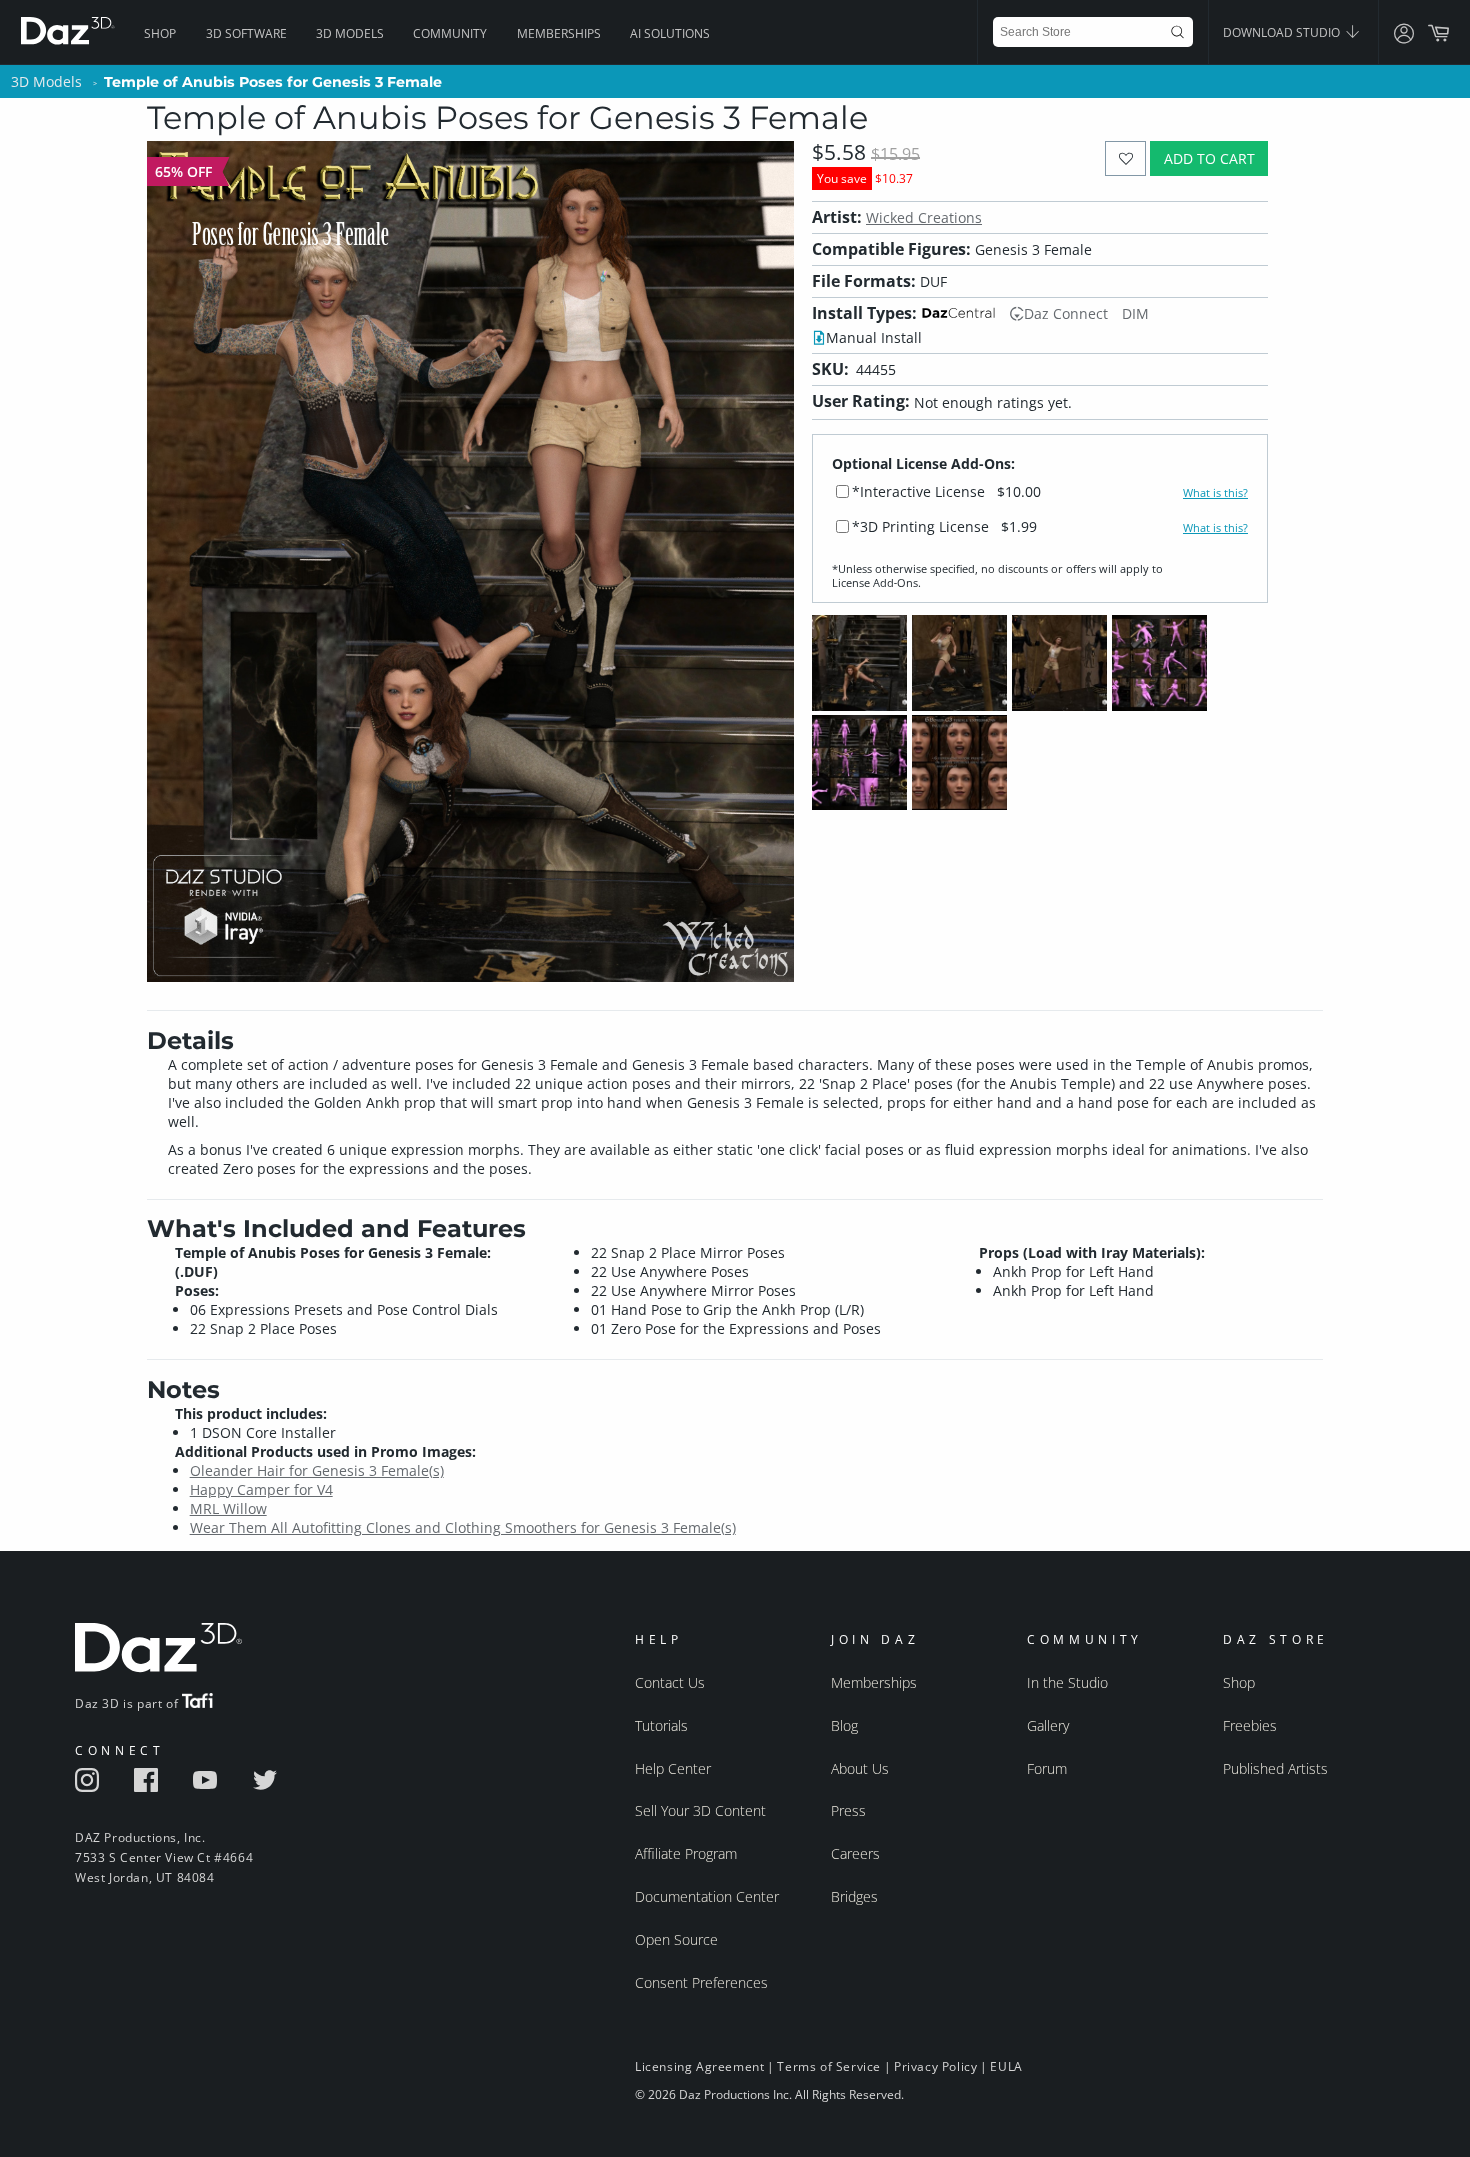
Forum (1047, 1768)
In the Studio (1067, 1682)
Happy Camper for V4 (261, 1489)
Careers (855, 1853)
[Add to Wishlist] (1125, 158)
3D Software (246, 33)
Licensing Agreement (699, 2066)
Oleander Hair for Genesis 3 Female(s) (317, 1470)
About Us (860, 1768)
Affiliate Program (686, 1853)
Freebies (1250, 1725)
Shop (160, 33)
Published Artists (1275, 1768)
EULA (1006, 2066)
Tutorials (661, 1725)
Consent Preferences (701, 1982)
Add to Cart (1209, 158)
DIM (1135, 313)
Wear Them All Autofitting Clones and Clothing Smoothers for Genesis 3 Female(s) (463, 1527)
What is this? (1215, 493)
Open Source (676, 1939)
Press (848, 1810)
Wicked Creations (924, 217)
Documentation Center (707, 1896)
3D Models (350, 33)
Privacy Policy (935, 2066)
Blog (844, 1725)
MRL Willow (228, 1508)
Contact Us (670, 1682)
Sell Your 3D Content (700, 1810)
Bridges (854, 1896)
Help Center (673, 1768)
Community (450, 33)
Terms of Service (829, 2066)
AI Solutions (670, 33)
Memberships (559, 33)
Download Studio (1283, 32)
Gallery (1048, 1725)
